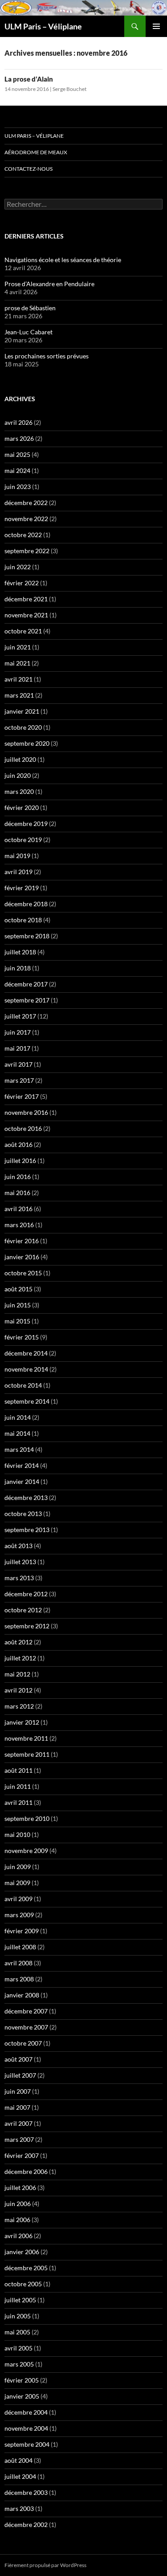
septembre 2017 (27, 1000)
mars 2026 (19, 438)
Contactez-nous (29, 169)
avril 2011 (18, 1802)
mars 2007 (19, 2139)
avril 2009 (18, 1899)
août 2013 (18, 1546)
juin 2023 (18, 487)
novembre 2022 (26, 519)
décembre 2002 (26, 2525)
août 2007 (18, 2059)
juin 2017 (18, 1032)
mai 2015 (17, 1321)
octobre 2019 (23, 840)
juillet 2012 (20, 1658)
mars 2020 (19, 791)
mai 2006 (17, 2220)
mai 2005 (17, 2332)
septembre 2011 (27, 1754)
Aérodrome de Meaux (36, 152)
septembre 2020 (27, 743)
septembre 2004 (27, 2444)
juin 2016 (18, 1177)
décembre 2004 (26, 2412)
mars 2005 (19, 2364)
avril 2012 (18, 1690)
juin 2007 (18, 2091)
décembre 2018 (26, 904)
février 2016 (22, 1241)
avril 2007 (18, 2123)
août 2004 (18, 2460)
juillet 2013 (20, 1562)
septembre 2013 (27, 1530)
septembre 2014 (27, 1401)
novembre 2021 (26, 615)
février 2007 (22, 2155)
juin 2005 (18, 2316)
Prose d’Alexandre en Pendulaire (49, 284)
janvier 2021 (22, 711)
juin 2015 (18, 1305)
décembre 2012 (26, 1594)
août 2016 (18, 1144)
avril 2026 (18, 422)
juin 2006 (18, 2204)
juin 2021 (18, 647)
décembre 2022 (26, 503)
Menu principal (156, 26)
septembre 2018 (27, 936)
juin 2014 (18, 1417)
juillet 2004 (20, 2476)
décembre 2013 (26, 1498)
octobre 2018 (23, 920)
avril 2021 (18, 679)
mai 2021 (17, 663)
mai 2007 (17, 2107)
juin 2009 (18, 1867)
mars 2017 (19, 1080)
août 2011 (18, 1770)
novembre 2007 (26, 2027)
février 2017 (22, 1096)
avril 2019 (18, 872)
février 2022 (22, 583)
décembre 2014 (26, 1353)
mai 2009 (17, 1883)
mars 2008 (19, 1979)
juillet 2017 (20, 1016)
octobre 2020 (23, 727)
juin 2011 (18, 1786)
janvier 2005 (22, 2396)
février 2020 (22, 807)
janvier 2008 (22, 1995)
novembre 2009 (26, 1851)
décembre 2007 (26, 2011)
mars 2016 (19, 1225)
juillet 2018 (20, 952)
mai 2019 (17, 856)
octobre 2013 (23, 1514)
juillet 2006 (20, 2188)
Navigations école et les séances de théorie (63, 260)
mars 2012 (19, 1706)
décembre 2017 (26, 984)
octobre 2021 (23, 631)
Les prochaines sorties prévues (47, 356)
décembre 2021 (26, 599)
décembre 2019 (26, 824)
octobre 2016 (23, 1128)
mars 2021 (19, 695)
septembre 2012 (27, 1626)
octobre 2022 (23, 535)
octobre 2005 (23, 2284)
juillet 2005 (20, 2300)
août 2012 (18, 1642)
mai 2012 (17, 1674)
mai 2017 (17, 1048)
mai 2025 (17, 454)
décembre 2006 (26, 2171)
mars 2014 (19, 1449)
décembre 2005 (26, 2268)
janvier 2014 (22, 1481)
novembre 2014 (26, 1369)
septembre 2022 (27, 551)
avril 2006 (18, 2236)
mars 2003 (19, 2508)
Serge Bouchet (69, 89)
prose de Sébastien (30, 308)
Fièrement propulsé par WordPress (45, 2565)
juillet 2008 (20, 1947)
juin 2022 (18, 567)
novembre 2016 (26, 1112)
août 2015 (18, 1289)
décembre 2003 (26, 2492)
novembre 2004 (26, 2428)
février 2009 (22, 1931)
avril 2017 (18, 1064)
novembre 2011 (26, 1738)
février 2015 (22, 1337)
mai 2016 (17, 1193)
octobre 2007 (23, 2043)
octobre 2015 (23, 1273)
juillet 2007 (20, 2075)
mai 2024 (17, 470)
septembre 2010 (27, 1818)
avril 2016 (18, 1209)
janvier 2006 (22, 2252)
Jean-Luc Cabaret (29, 332)
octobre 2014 (23, 1385)
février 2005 (22, 2380)
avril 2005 (18, 2348)
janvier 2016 (22, 1257)
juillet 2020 (20, 759)
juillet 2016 (20, 1161)
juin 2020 (18, 775)
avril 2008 (18, 1963)
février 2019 (22, 888)
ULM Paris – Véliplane (43, 26)
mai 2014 (17, 1433)
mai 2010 (17, 1834)
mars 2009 (19, 1915)
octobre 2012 (23, 1610)
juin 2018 (18, 968)
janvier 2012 (22, 1722)
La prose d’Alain (29, 79)
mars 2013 (19, 1578)
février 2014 (22, 1465)
